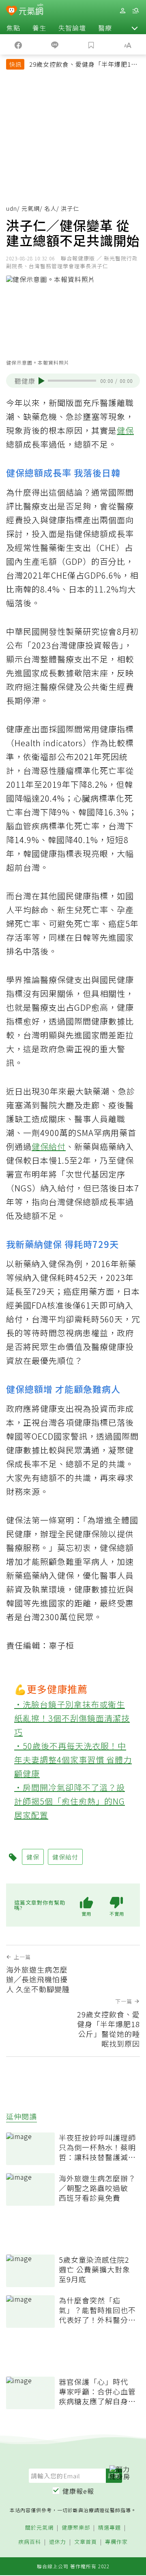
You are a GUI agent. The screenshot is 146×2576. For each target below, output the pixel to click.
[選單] (135, 11)
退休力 (58, 2542)
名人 (50, 208)
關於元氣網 (39, 2528)
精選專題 (109, 2528)
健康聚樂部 (76, 2528)
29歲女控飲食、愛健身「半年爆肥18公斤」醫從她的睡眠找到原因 (82, 65)
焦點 (13, 28)
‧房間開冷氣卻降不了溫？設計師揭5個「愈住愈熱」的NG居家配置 (70, 1801)
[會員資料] (122, 11)
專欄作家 (116, 2542)
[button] (135, 28)
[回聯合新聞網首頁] (12, 11)
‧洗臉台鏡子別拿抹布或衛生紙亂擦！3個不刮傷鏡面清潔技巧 (72, 1718)
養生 (39, 28)
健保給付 (49, 1146)
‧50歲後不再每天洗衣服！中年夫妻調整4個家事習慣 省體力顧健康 (73, 1760)
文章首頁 (86, 2542)
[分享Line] (55, 44)
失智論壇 (72, 28)
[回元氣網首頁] (31, 10)
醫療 (105, 28)
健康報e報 (78, 2491)
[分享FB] (18, 44)
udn (12, 208)
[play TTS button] (42, 381)
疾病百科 (30, 2542)
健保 (125, 430)
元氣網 (31, 208)
